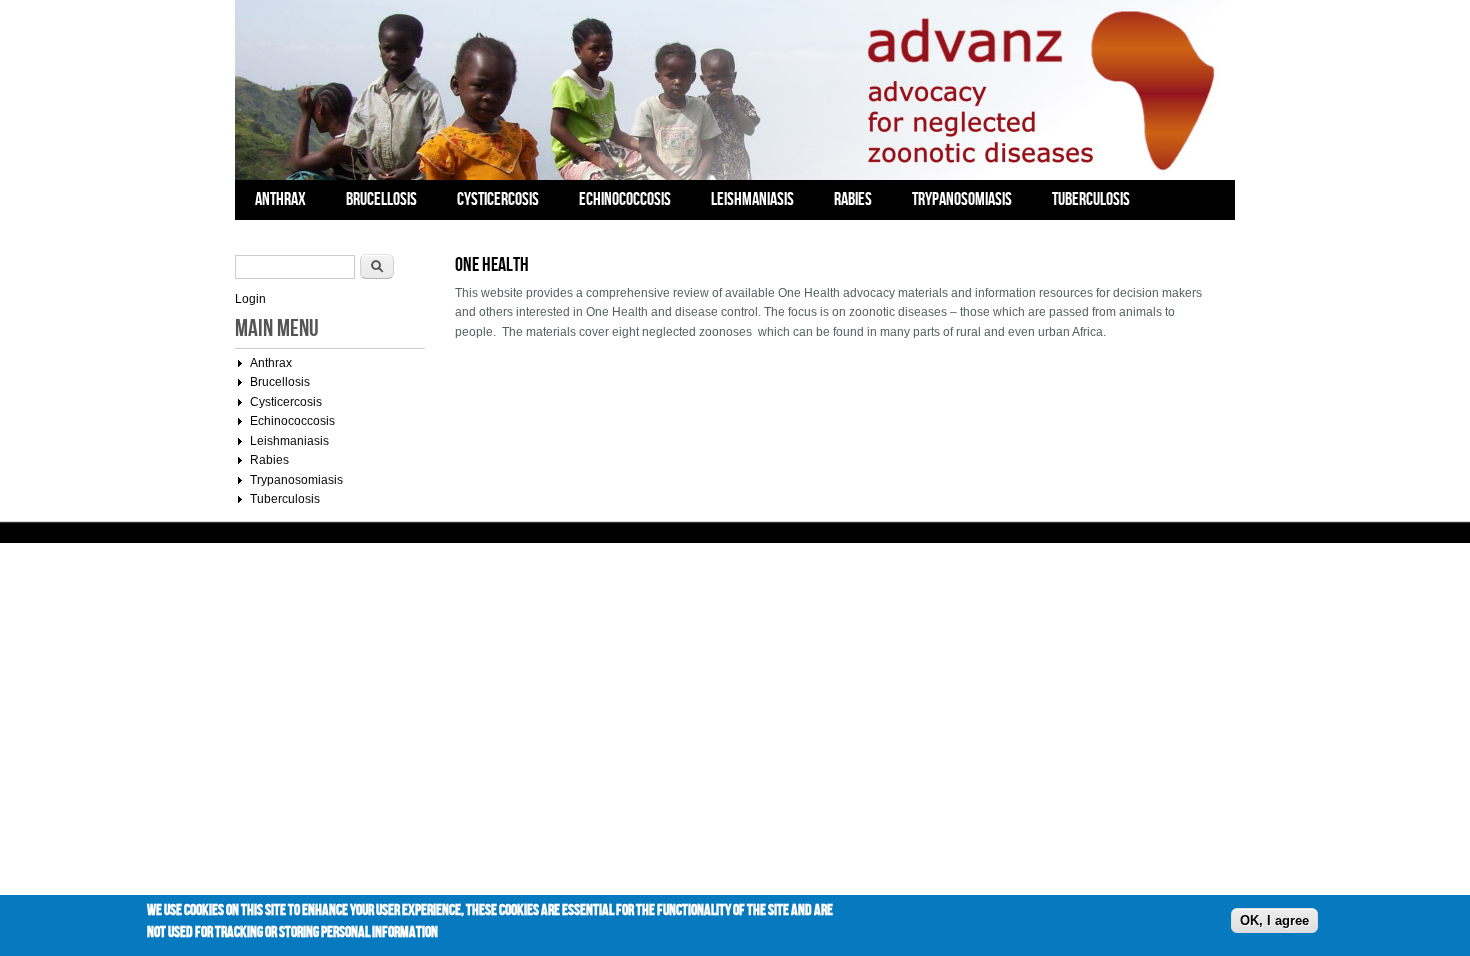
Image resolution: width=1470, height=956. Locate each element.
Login (250, 299)
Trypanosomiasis (962, 199)
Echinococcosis (625, 199)
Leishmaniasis (752, 199)
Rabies (853, 199)
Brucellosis (381, 199)
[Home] (730, 176)
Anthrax (280, 199)
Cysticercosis (498, 199)
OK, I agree (1274, 920)
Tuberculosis (1091, 199)
